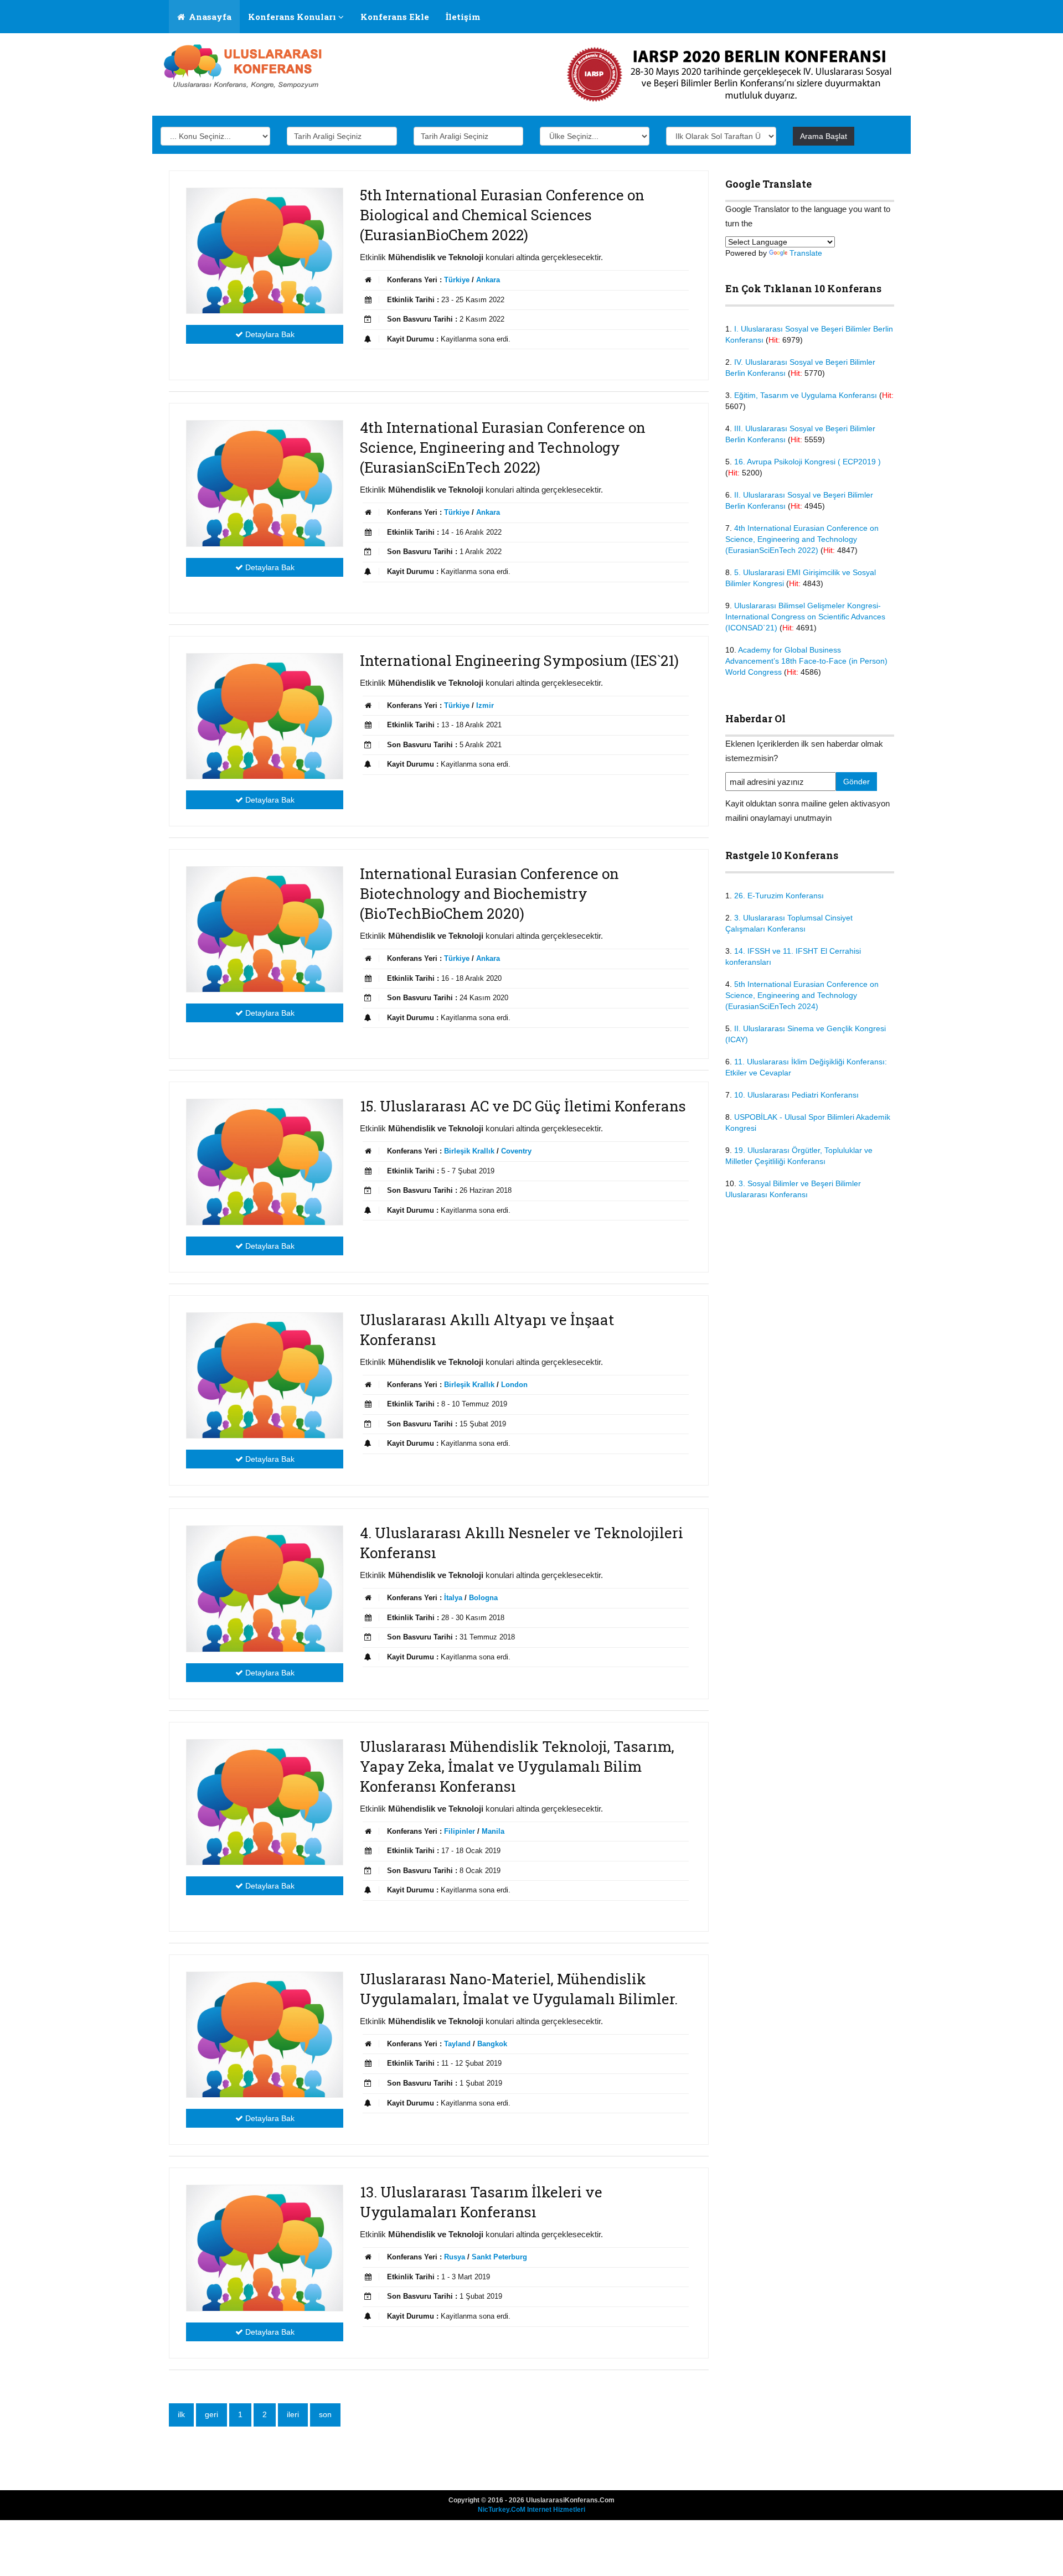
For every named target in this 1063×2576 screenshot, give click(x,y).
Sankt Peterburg (499, 2257)
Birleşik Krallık (469, 1151)
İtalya (453, 1598)
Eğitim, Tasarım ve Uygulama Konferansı (806, 395)
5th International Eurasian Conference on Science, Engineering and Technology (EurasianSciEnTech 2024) (802, 995)
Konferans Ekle (395, 17)
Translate (806, 253)
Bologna (483, 1598)
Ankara (488, 280)
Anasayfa (209, 17)
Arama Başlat (824, 136)
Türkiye (457, 280)
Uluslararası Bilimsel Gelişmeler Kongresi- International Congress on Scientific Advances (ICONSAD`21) (805, 617)
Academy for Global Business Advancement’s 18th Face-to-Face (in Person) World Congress (806, 661)
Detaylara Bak (269, 334)
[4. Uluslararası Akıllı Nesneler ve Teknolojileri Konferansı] (265, 1589)
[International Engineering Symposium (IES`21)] (265, 716)
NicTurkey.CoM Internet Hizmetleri (531, 2510)
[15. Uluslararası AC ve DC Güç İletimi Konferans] (265, 1162)
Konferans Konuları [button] (293, 17)
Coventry (516, 1151)
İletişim (463, 17)
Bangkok (492, 2044)
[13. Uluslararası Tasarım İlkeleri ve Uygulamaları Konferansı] (265, 2248)
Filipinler (460, 1831)
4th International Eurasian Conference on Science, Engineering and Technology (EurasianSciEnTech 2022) (802, 539)
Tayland (457, 2044)
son (325, 2414)
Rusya (455, 2257)
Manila (493, 1831)
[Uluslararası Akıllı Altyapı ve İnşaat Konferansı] (265, 1375)
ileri (293, 2414)
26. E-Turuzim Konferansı (779, 896)
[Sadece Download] (245, 66)
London (514, 1385)
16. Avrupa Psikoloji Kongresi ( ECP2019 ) (807, 462)
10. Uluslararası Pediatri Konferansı (796, 1095)
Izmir (485, 705)
